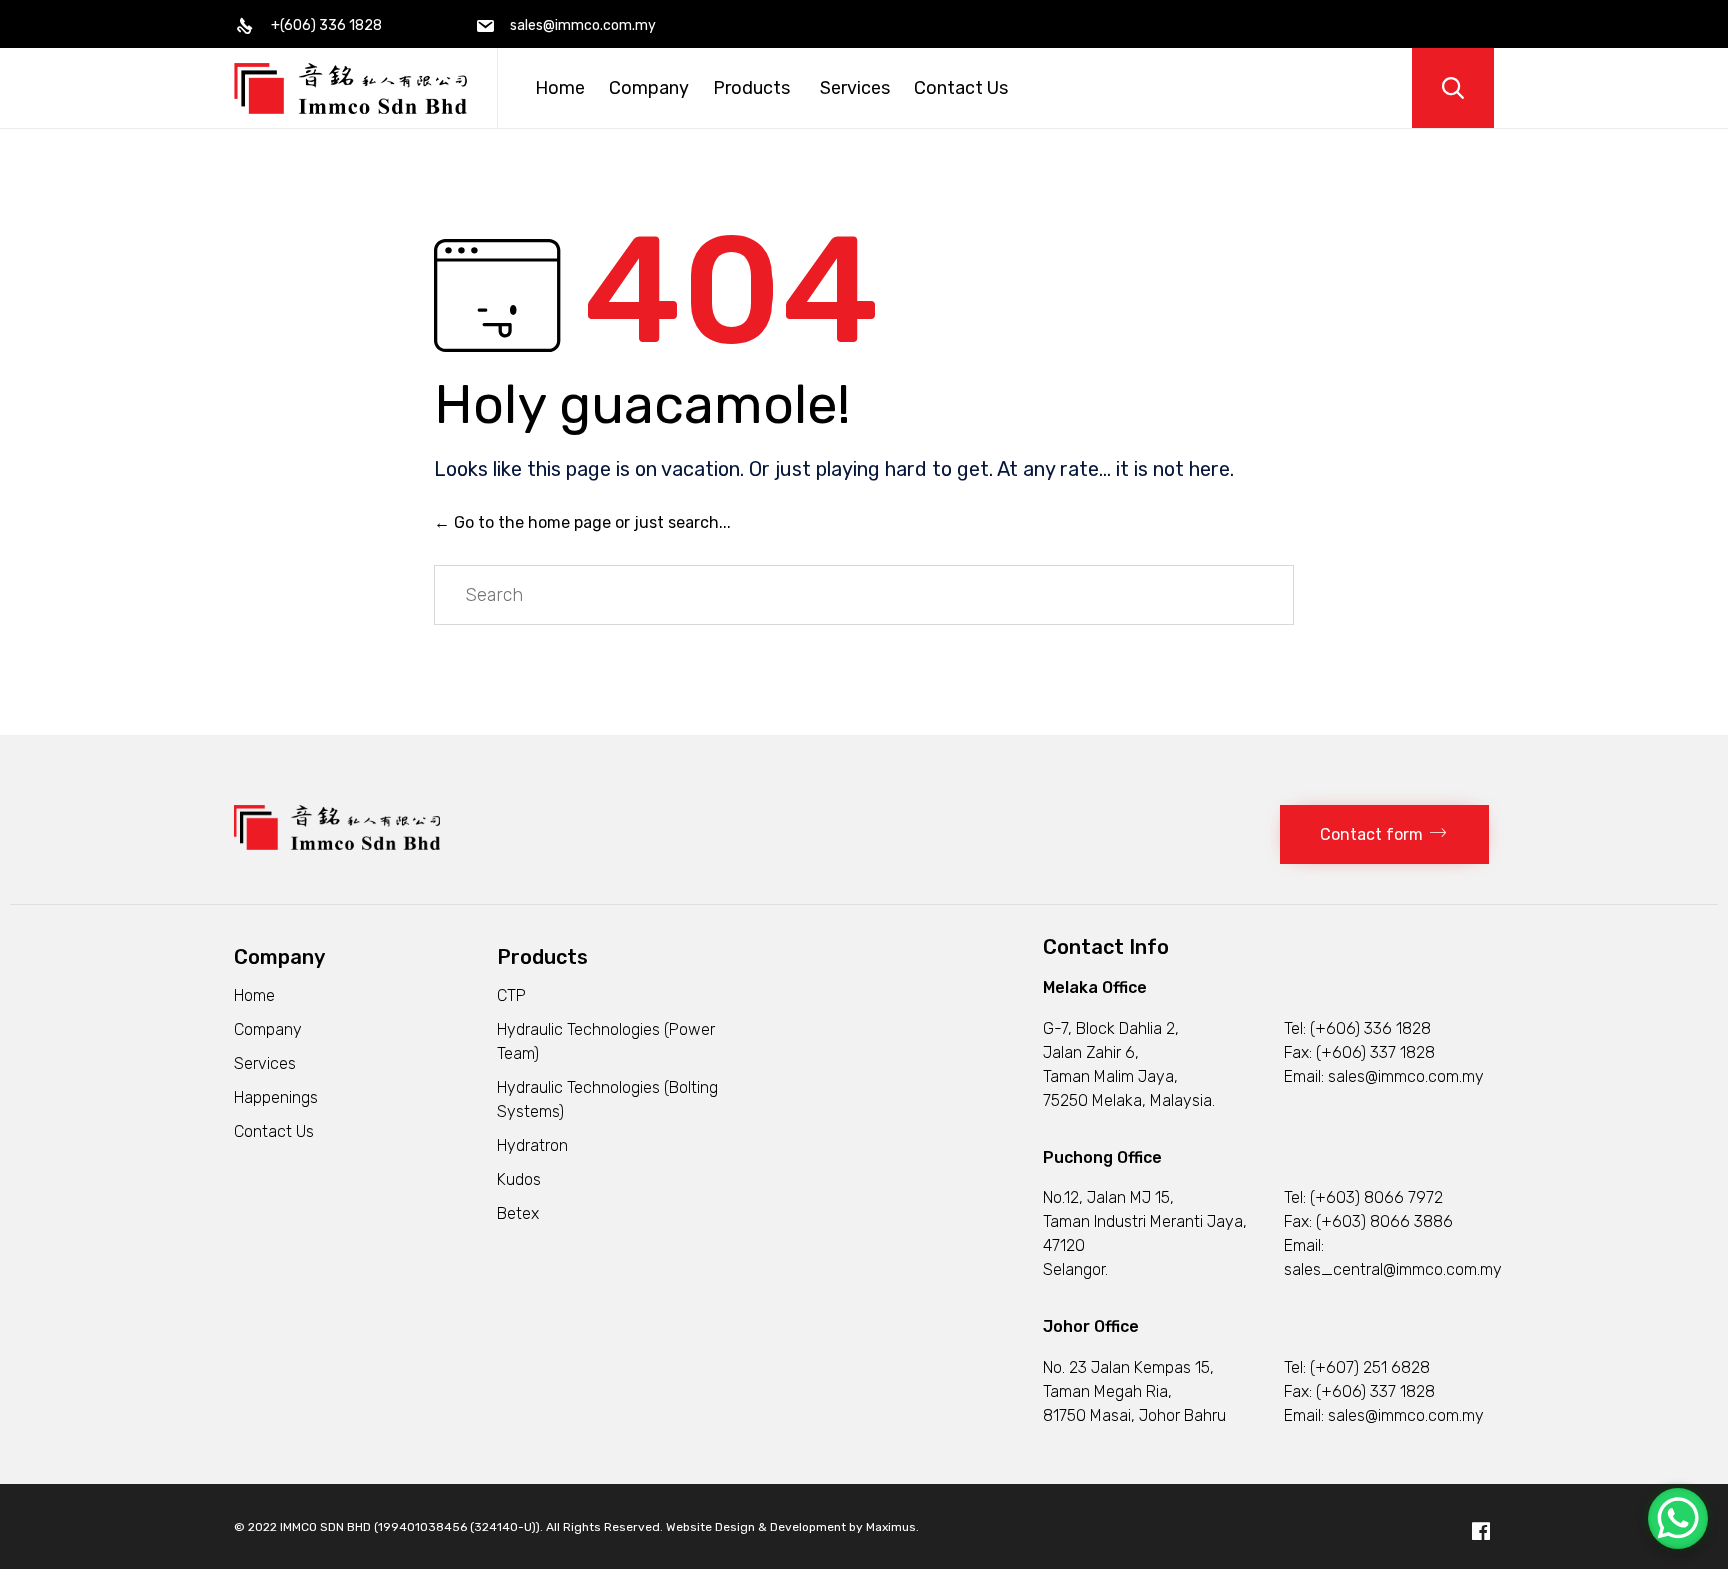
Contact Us (961, 88)
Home (560, 88)
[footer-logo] (337, 844)
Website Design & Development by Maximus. (792, 1527)
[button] (1384, 834)
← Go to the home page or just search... (582, 522)
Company (649, 88)
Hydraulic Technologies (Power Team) (606, 1041)
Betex (518, 1213)
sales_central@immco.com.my (1393, 1269)
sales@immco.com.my (1406, 1076)
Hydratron (532, 1145)
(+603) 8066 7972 (1376, 1197)
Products (751, 88)
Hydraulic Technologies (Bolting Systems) (607, 1099)
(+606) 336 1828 (1370, 1028)
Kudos (519, 1179)
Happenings (276, 1097)
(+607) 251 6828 (1370, 1367)
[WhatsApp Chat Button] (1678, 1518)
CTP (511, 995)
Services (855, 88)
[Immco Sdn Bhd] (350, 88)
